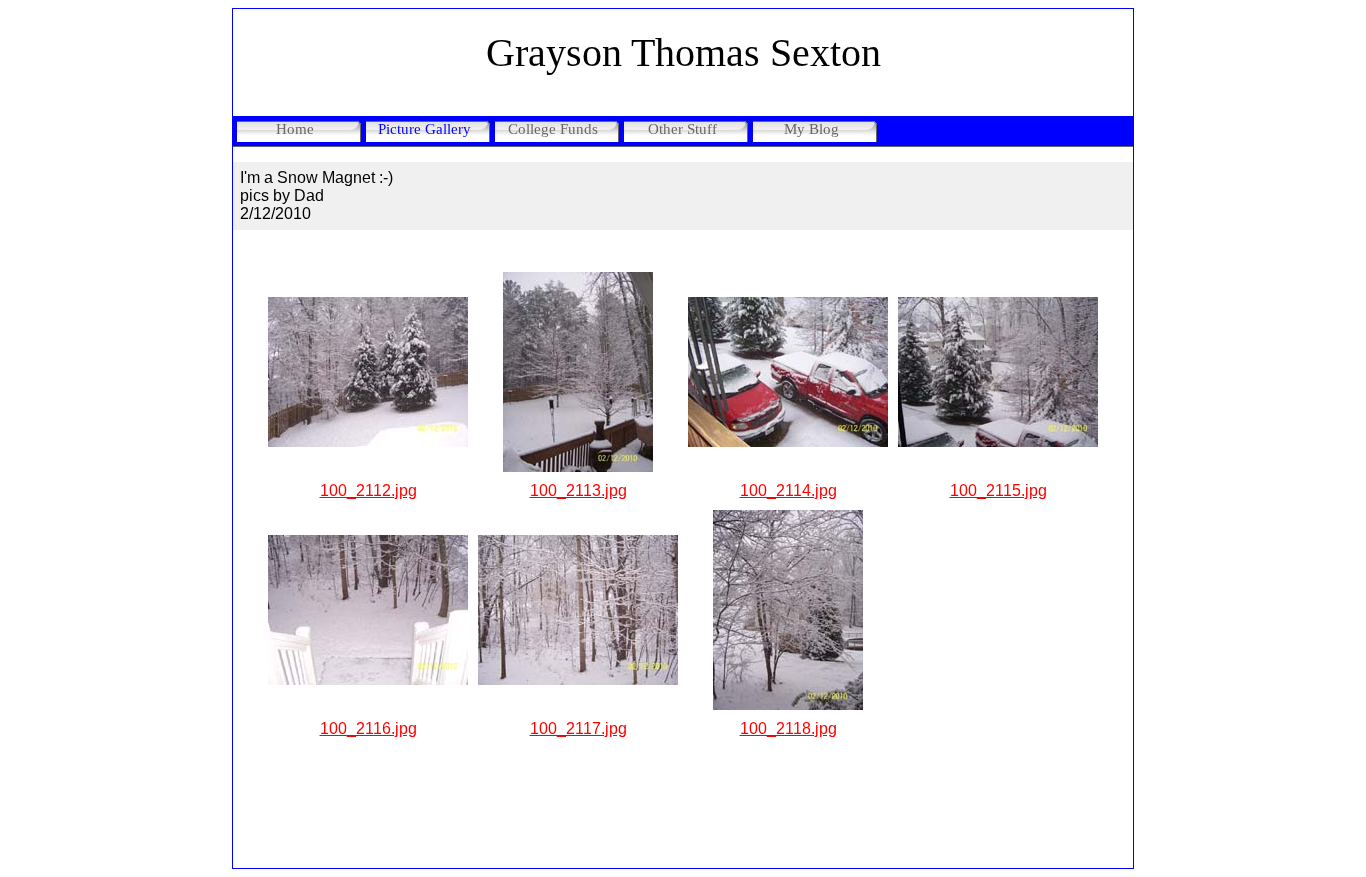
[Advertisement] (683, 813)
